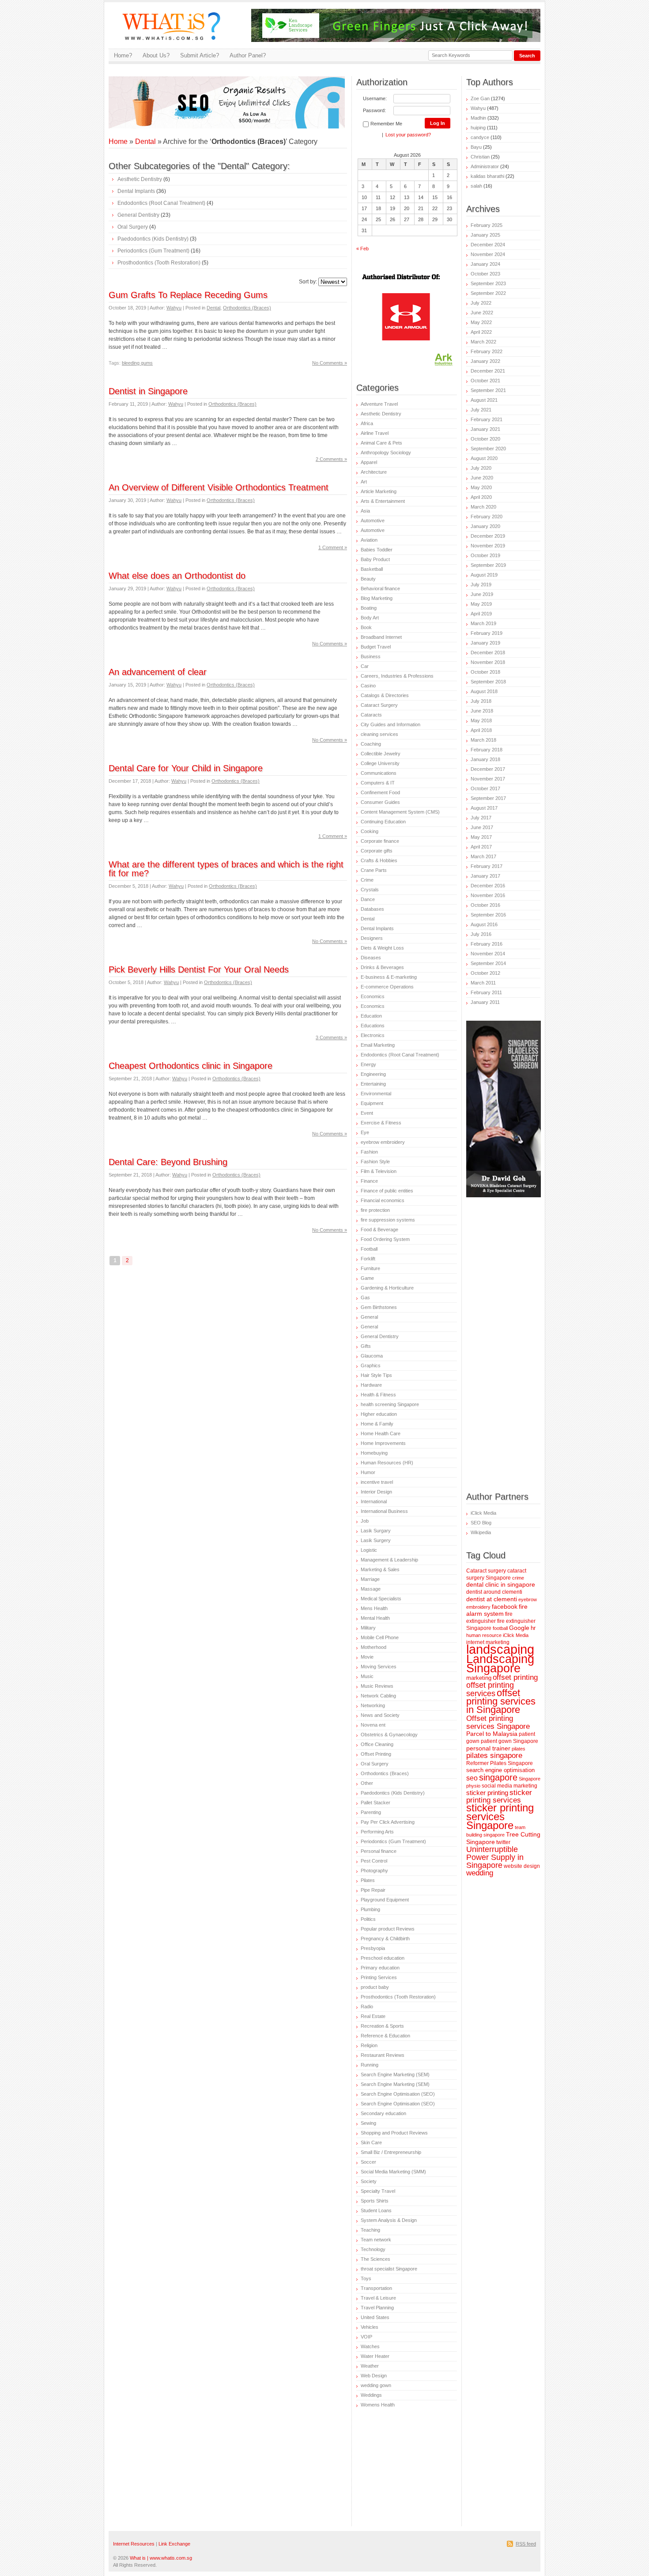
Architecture (374, 472)
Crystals (370, 890)
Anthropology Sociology (386, 453)
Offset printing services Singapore (498, 1722)
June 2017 (482, 827)
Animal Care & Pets (381, 443)
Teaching (370, 2230)
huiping (478, 128)
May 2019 (481, 604)
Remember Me (386, 124)
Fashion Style (375, 1162)
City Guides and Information (391, 724)
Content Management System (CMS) (400, 812)
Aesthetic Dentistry (140, 179)
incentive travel (377, 1482)
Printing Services (379, 1977)
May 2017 (481, 837)
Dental (145, 141)
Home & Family (377, 1424)
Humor (368, 1472)
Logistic (369, 1550)
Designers (372, 938)
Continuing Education (383, 822)
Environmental (376, 1094)
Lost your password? (408, 135)
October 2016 (485, 905)
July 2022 (481, 303)
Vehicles (370, 2327)
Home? (123, 55)
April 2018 (481, 730)
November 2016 (488, 895)
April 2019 (481, 614)
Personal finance (379, 1851)
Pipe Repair (373, 1890)
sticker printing (487, 1793)
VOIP (366, 2337)
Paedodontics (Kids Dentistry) (153, 239)
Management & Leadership (389, 1560)
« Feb (362, 249)
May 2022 (481, 322)
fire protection (375, 1210)
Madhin (478, 118)
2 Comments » (331, 459)
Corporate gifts (377, 851)
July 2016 (481, 934)
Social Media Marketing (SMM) (393, 2172)
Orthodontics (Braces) (247, 308)
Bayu (476, 147)
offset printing (515, 1677)
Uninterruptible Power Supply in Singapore (495, 1857)
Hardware (371, 1385)
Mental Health (375, 1618)
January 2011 (485, 1002)
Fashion (369, 1152)
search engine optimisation (500, 1770)
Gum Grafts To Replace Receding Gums (188, 295)
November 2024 (488, 254)
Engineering (373, 1074)
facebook (505, 1607)
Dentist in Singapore (148, 391)
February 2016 (487, 944)
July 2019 (481, 585)
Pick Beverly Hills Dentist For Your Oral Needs (199, 969)
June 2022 (482, 313)
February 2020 (487, 517)
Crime (367, 880)
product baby (375, 1987)
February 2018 (487, 750)
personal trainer (488, 1748)
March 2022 (483, 342)
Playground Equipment (385, 1900)
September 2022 (488, 293)
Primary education (380, 1968)
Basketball (372, 569)
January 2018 (485, 759)
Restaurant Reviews (383, 2055)
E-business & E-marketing (389, 977)
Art (364, 482)
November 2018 (488, 662)
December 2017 (488, 769)
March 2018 (483, 740)
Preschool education (383, 1958)
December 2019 (488, 536)
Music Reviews (377, 1686)
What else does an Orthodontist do (177, 576)
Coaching (371, 744)
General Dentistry (138, 215)
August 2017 (484, 808)
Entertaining (373, 1084)
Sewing (368, 2123)
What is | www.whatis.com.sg (161, 2558)
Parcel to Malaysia (492, 1734)
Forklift (368, 1259)
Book (366, 627)
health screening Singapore (390, 1404)
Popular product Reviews (388, 1929)
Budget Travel (376, 647)
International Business (384, 1511)
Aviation (369, 540)
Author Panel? (248, 55)
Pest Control (374, 1861)
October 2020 (485, 439)
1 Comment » (333, 547)
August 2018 (484, 691)
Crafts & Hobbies (379, 860)
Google (519, 1628)
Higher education (379, 1414)
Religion (369, 2045)
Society (369, 2181)
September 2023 (488, 283)
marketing (479, 1678)
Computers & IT (378, 783)
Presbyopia (373, 1948)
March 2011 (483, 983)
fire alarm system (497, 1610)
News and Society (380, 1715)
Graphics (371, 1365)
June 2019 (482, 594)
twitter (503, 1842)
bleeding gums (137, 363)
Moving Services (379, 1667)
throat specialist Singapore (389, 2269)
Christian (480, 157)
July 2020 (481, 468)
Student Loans (376, 2210)
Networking (373, 1705)
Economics (373, 996)
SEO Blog (481, 1523)
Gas (365, 1297)
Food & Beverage (379, 1230)
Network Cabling (378, 1696)
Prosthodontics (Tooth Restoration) (159, 263)
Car (365, 666)
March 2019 (483, 623)
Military (368, 1628)
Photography (374, 1871)
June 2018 (482, 711)
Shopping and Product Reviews (394, 2133)
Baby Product (375, 559)
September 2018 (488, 682)
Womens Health (378, 2405)
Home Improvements (383, 1443)
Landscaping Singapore (500, 1663)
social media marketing (509, 1786)
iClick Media (483, 1513)
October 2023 (485, 274)
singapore (498, 1777)
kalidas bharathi (487, 176)
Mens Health (374, 1608)
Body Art (370, 618)
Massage (371, 1589)
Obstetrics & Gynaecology (389, 1735)
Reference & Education (385, 2036)
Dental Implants (136, 191)
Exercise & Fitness (381, 1123)
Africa (367, 423)
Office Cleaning (377, 1744)
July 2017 (481, 818)
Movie (367, 1657)
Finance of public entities (387, 1191)
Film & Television (379, 1171)
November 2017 (488, 779)
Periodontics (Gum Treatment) (153, 251)
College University (380, 763)
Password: (374, 110)
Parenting (371, 1812)
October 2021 (485, 381)
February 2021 (487, 419)
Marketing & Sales (380, 1569)
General (369, 1317)
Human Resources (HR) (387, 1463)
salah (476, 186)
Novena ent (373, 1725)
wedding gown (376, 2385)
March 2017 (483, 856)
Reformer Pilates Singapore (500, 1763)
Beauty (368, 579)
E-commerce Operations (387, 987)
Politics (368, 1919)
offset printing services (490, 1689)
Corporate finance (380, 841)
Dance (368, 899)
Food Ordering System (385, 1239)
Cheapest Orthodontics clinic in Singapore (191, 1066)
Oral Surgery (133, 227)
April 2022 (481, 332)
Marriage (370, 1579)
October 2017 (485, 788)
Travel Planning (377, 2308)
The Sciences (375, 2259)
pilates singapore (494, 1756)
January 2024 (485, 264)
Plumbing (370, 1909)
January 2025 (485, 235)
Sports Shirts (375, 2201)
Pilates (368, 1880)
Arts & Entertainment (383, 501)
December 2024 (488, 245)
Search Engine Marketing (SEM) (395, 2074)
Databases (372, 909)
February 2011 (486, 992)
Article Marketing (379, 491)
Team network (376, 2240)
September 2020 (488, 449)
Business (371, 656)
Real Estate (373, 2016)
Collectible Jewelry (381, 754)
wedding (480, 1873)
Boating (369, 608)
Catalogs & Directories (385, 695)
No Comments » (330, 363)
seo (472, 1778)
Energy (368, 1064)
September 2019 (488, 565)
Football (369, 1249)
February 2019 (487, 633)
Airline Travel (375, 433)
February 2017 (487, 866)
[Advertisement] (212, 90)
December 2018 (488, 652)
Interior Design (376, 1492)
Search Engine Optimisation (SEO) (398, 2094)
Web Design (374, 2376)
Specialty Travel (378, 2191)
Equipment (372, 1103)
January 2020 (485, 526)
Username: (375, 98)
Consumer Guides (380, 802)
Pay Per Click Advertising (388, 1822)
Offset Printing (376, 1754)
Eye (365, 1132)
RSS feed (526, 2544)
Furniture (370, 1268)
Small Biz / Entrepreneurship (391, 2152)
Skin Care (371, 2142)
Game (367, 1278)
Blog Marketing (377, 598)
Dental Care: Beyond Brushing (168, 1162)
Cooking (370, 831)
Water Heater (375, 2356)
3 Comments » (331, 1037)
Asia (365, 511)
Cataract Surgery (379, 705)
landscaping (500, 1649)
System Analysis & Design (389, 2220)
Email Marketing (378, 1045)
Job (365, 1521)
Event (367, 1113)
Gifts (366, 1346)
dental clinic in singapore (501, 1585)
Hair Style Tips (376, 1375)
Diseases (371, 958)
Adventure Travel (379, 404)
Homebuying (374, 1453)
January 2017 (485, 876)
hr (533, 1628)
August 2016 (484, 924)
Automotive (373, 520)
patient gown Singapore (509, 1741)
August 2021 (484, 400)
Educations (373, 1026)
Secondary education (383, 2113)
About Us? (156, 55)
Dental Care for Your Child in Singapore (186, 768)
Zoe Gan (480, 98)
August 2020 (484, 458)
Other (367, 1783)
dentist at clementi (492, 1599)
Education (371, 1016)
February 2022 (487, 351)
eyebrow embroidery (383, 1142)
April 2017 (481, 847)
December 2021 (488, 371)
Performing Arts (377, 1832)
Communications (379, 773)
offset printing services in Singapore (501, 1701)
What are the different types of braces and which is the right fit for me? (226, 869)
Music (367, 1676)
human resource (484, 1635)
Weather (370, 2366)
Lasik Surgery (376, 1540)
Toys (366, 2278)
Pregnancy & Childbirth (385, 1939)
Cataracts (371, 715)
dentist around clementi (494, 1592)
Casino (368, 686)
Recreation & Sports (382, 2026)
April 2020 (481, 497)
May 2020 (481, 487)
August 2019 (484, 575)
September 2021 (488, 390)
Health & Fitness (378, 1395)
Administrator (485, 166)
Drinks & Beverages (382, 967)
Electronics (373, 1035)
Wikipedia (481, 1532)
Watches (370, 2346)
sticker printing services (499, 1796)
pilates (519, 1749)
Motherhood (374, 1647)
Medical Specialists (381, 1599)
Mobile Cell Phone (380, 1637)
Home (118, 141)
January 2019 (485, 643)
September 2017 (488, 798)
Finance (369, 1181)
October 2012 (485, 973)
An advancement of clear (158, 672)
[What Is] (175, 45)
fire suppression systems (388, 1220)
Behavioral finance (380, 588)
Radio (367, 2006)
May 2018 (481, 720)
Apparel (369, 462)
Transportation (376, 2288)
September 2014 (488, 963)
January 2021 (485, 429)
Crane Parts (374, 870)
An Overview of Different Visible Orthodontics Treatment (219, 487)
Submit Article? (200, 55)
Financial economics (383, 1200)
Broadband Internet (381, 637)
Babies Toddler (377, 550)
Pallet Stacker (375, 1803)
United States (375, 2317)
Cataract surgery (486, 1571)
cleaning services (379, 734)
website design (522, 1866)
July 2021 (481, 410)
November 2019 (488, 546)
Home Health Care (381, 1433)
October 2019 (485, 555)
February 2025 (487, 225)
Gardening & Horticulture (387, 1288)
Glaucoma (372, 1356)
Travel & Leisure (378, 2298)
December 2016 (488, 886)
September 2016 (488, 915)
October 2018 (485, 672)
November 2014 (488, 954)
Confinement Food (380, 792)
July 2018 (481, 701)
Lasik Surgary (376, 1531)
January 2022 (485, 361)
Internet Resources (134, 2544)
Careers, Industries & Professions (397, 676)
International (374, 1501)
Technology (373, 2249)
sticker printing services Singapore (500, 1817)
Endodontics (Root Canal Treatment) (161, 203)
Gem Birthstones (379, 1307)
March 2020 (483, 507)
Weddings (371, 2395)
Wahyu (174, 308)
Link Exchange (174, 2544)
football (500, 1628)
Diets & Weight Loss (382, 948)
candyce (480, 137)
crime (518, 1578)
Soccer (368, 2162)
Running (370, 2065)
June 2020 (482, 478)
